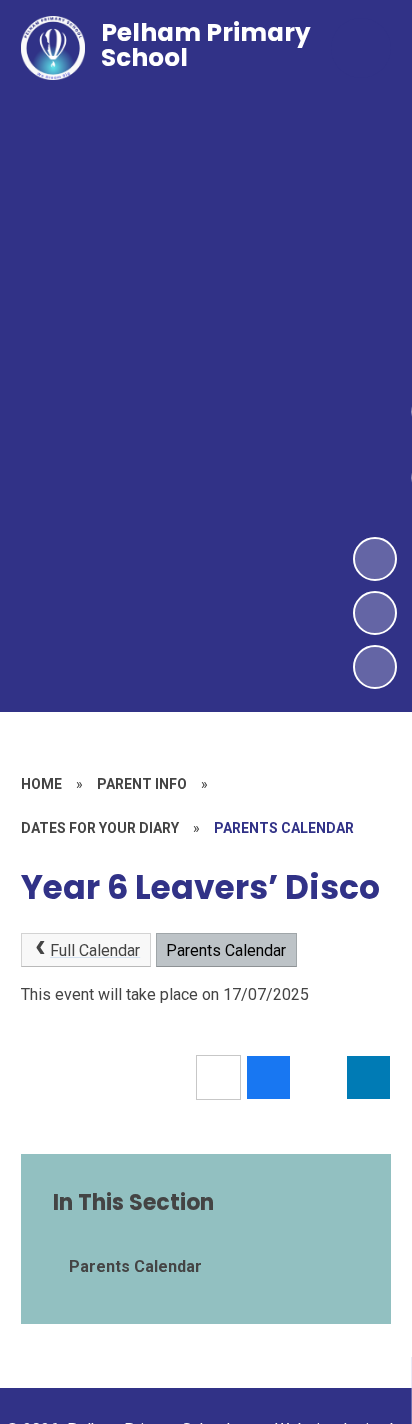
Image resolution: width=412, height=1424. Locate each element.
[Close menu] (361, 48)
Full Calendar (95, 950)
